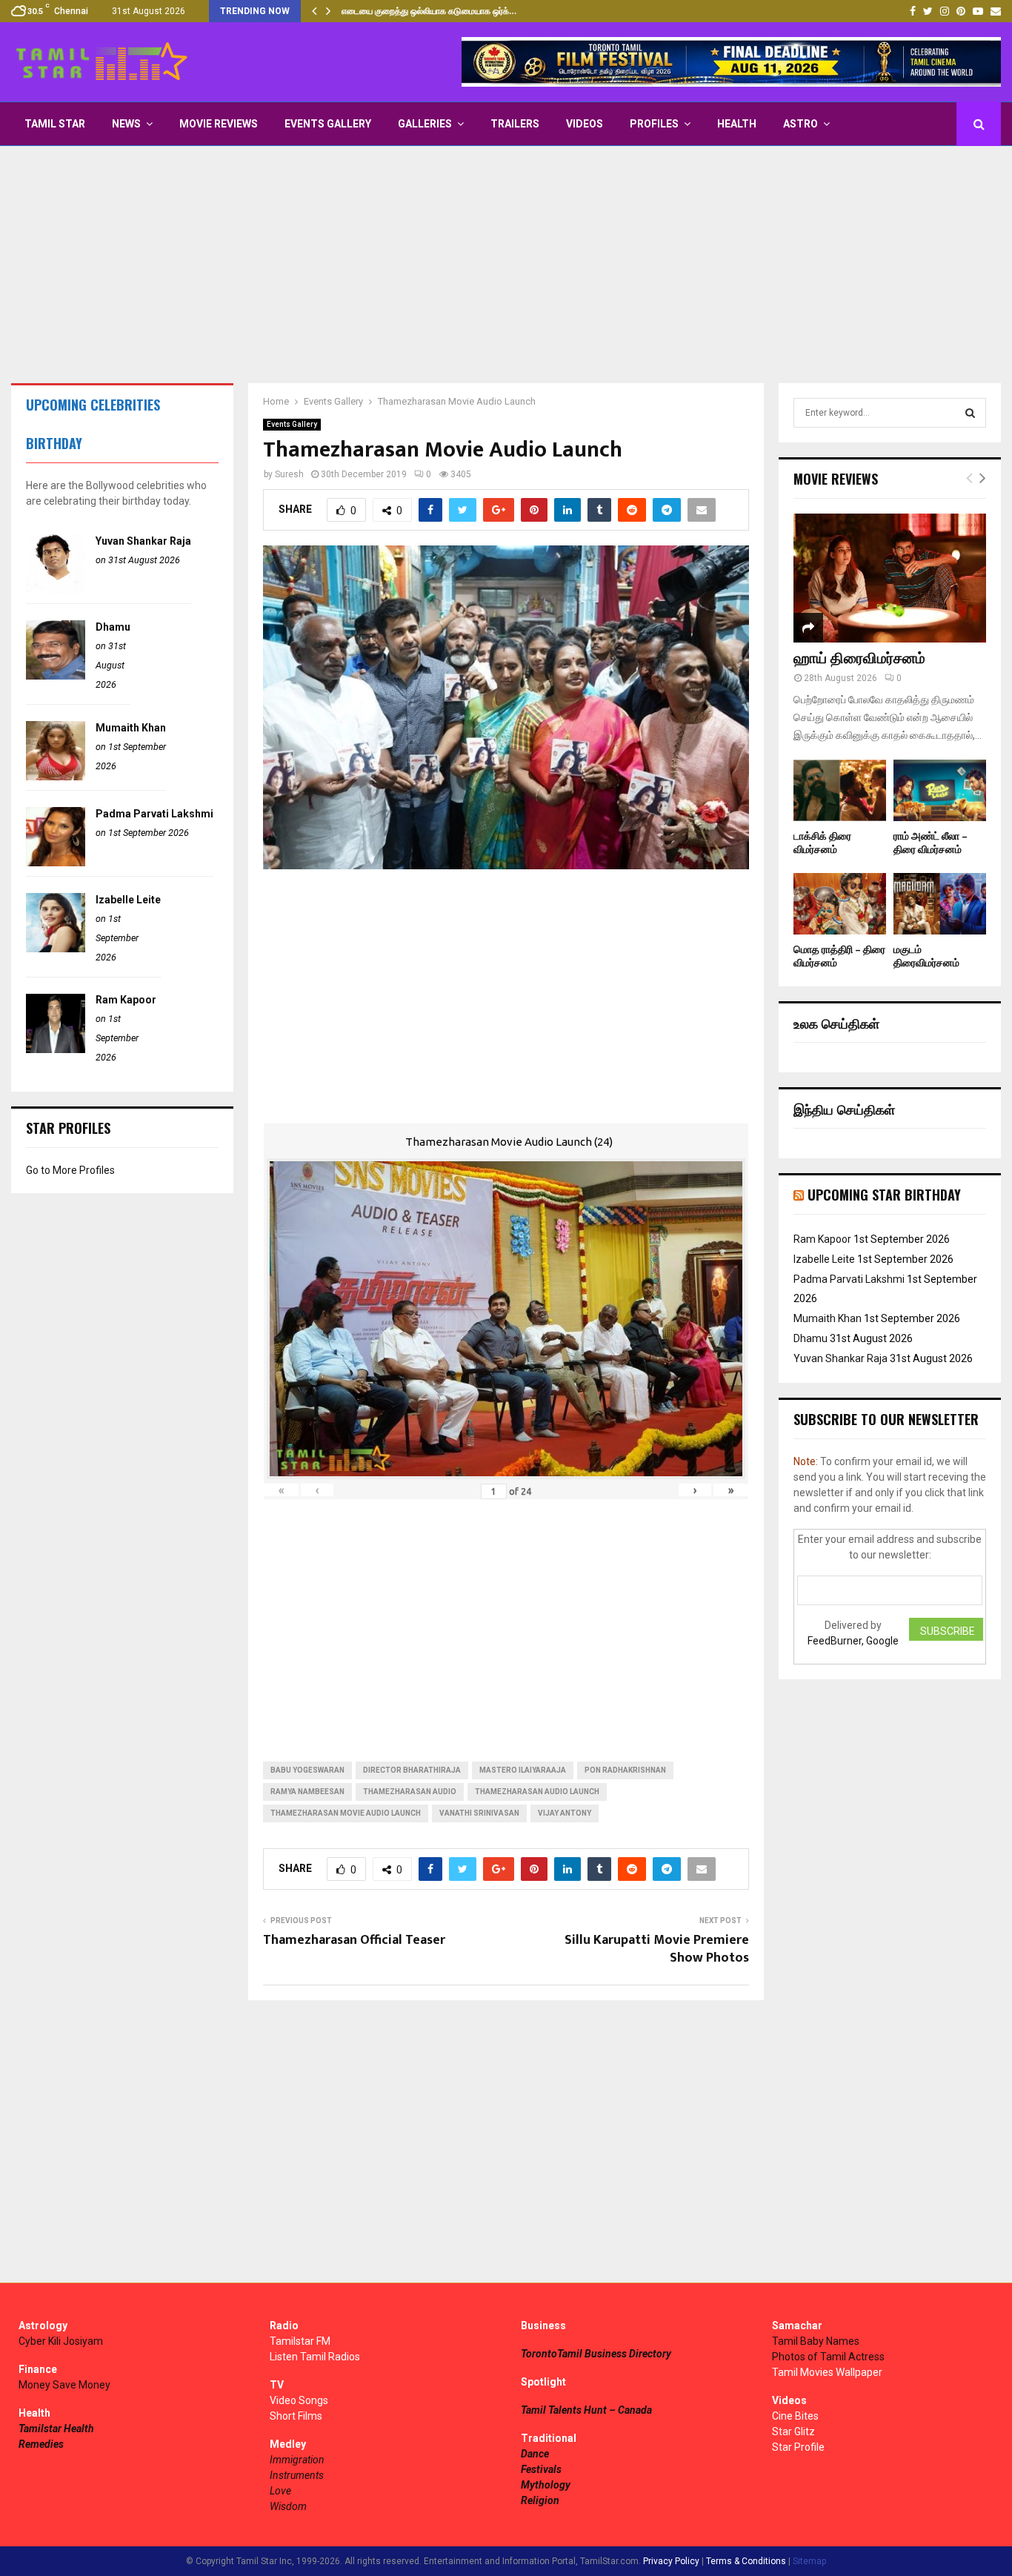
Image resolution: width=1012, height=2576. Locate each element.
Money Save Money (64, 2385)
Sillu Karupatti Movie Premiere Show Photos (657, 1949)
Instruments (297, 2475)
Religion (540, 2500)
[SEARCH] (970, 413)
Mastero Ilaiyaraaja (523, 1770)
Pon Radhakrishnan (625, 1770)
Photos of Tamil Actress (828, 2357)
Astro (800, 124)
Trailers (515, 124)
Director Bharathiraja (412, 1770)
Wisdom (288, 2506)
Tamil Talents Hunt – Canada (586, 2410)
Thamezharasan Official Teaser (354, 1940)
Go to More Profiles (70, 1170)
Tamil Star (55, 124)
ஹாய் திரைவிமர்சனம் (859, 659)
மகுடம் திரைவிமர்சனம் (926, 956)
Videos (585, 124)
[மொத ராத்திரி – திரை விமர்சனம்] (840, 904)
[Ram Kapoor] (56, 1049)
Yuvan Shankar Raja (143, 541)
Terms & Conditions (746, 2561)
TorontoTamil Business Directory (596, 2354)
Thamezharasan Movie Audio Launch (346, 1813)
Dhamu (113, 627)
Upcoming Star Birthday (884, 1195)
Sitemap (809, 2561)
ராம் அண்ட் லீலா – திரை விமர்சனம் (931, 843)
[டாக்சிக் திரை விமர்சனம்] (840, 790)
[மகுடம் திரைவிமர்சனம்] (940, 904)
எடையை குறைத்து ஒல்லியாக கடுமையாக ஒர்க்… (429, 11)
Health (737, 124)
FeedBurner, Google (853, 1641)
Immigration (297, 2460)
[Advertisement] (506, 265)
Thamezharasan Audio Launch (537, 1792)
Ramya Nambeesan (307, 1792)
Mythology (546, 2485)
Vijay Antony (565, 1813)
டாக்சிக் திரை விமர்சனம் (822, 843)
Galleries (425, 124)
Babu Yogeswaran (307, 1770)
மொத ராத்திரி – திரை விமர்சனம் (839, 956)
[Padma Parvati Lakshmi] (56, 863)
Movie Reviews (219, 124)
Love (280, 2491)
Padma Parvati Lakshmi (154, 814)
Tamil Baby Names (816, 2341)
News (126, 124)
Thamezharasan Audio (410, 1792)
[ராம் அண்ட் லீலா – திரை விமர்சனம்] (940, 790)
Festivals (541, 2469)
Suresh (289, 474)
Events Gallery (328, 124)
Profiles (654, 124)
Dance (535, 2454)
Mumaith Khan (131, 728)
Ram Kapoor (126, 1000)
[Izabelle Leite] (56, 949)
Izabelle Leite (128, 900)
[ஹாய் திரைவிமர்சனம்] (890, 578)
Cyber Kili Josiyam (61, 2341)
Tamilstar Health (56, 2429)
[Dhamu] (56, 676)
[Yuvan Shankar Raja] (56, 590)
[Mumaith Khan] (56, 777)
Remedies (41, 2444)
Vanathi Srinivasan (479, 1813)
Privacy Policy (671, 2561)
